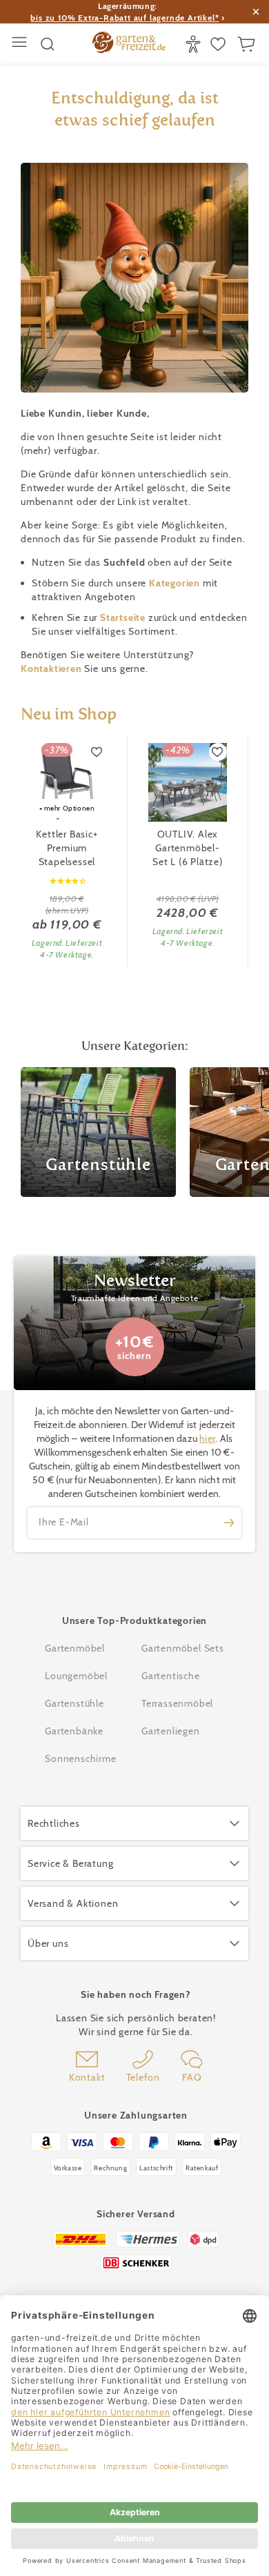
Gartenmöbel (75, 1648)
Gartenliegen (171, 1731)
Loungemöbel (76, 1676)
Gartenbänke (74, 1731)
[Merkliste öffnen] (220, 44)
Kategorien (176, 583)
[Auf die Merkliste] (97, 752)
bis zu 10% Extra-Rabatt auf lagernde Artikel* (124, 18)
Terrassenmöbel (177, 1703)
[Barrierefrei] (195, 44)
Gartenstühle (74, 1703)
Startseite (124, 617)
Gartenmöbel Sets (183, 1648)
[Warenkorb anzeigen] (248, 44)
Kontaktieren (52, 668)
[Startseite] (129, 44)
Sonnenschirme (80, 1758)
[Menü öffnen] (21, 44)
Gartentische (171, 1676)
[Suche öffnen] (48, 44)
